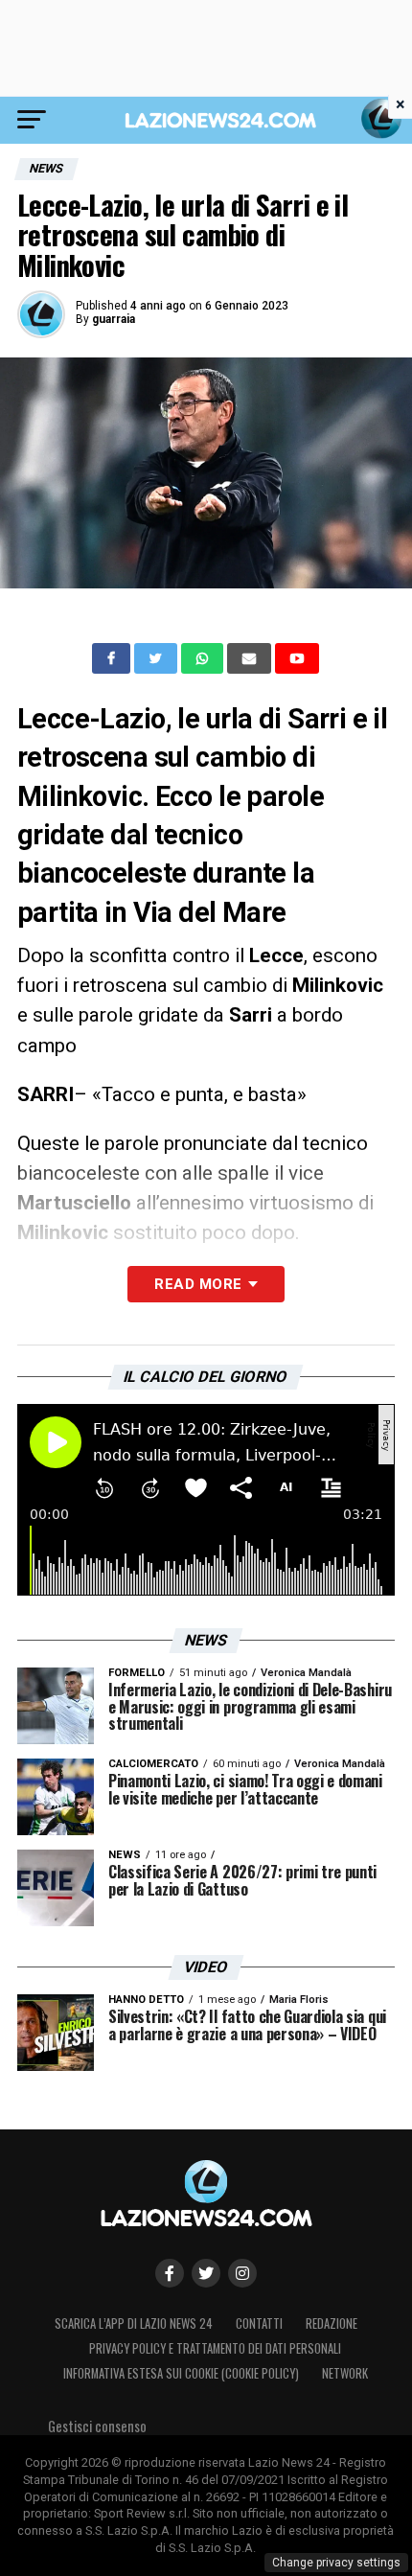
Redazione (332, 2323)
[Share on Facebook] (113, 658)
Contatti (259, 2323)
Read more (198, 1284)
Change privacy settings (336, 2563)
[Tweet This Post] (158, 658)
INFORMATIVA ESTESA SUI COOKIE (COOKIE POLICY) (181, 2373)
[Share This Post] (204, 658)
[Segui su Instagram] (242, 2273)
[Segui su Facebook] (170, 2273)
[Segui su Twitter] (206, 2273)
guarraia (114, 319)
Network (345, 2373)
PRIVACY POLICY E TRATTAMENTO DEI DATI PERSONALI (215, 2348)
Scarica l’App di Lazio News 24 (134, 2323)
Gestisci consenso (97, 2426)
